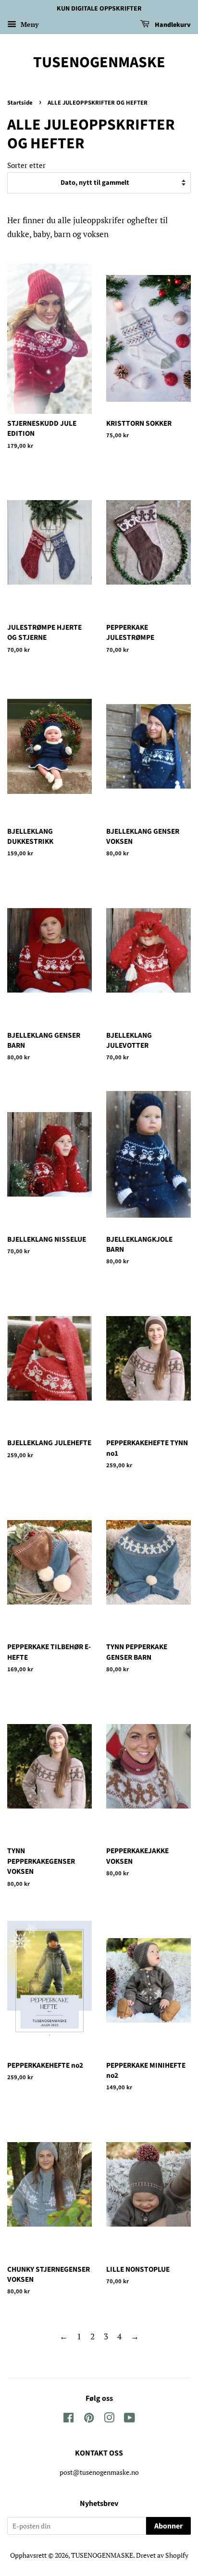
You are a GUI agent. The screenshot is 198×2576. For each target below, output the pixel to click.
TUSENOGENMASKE (99, 62)
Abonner (168, 2526)
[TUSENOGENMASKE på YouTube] (130, 2419)
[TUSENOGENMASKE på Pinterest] (89, 2419)
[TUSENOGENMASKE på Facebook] (68, 2419)
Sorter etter (26, 165)
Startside (20, 103)
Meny (29, 24)
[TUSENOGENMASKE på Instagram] (109, 2419)
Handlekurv (172, 25)
